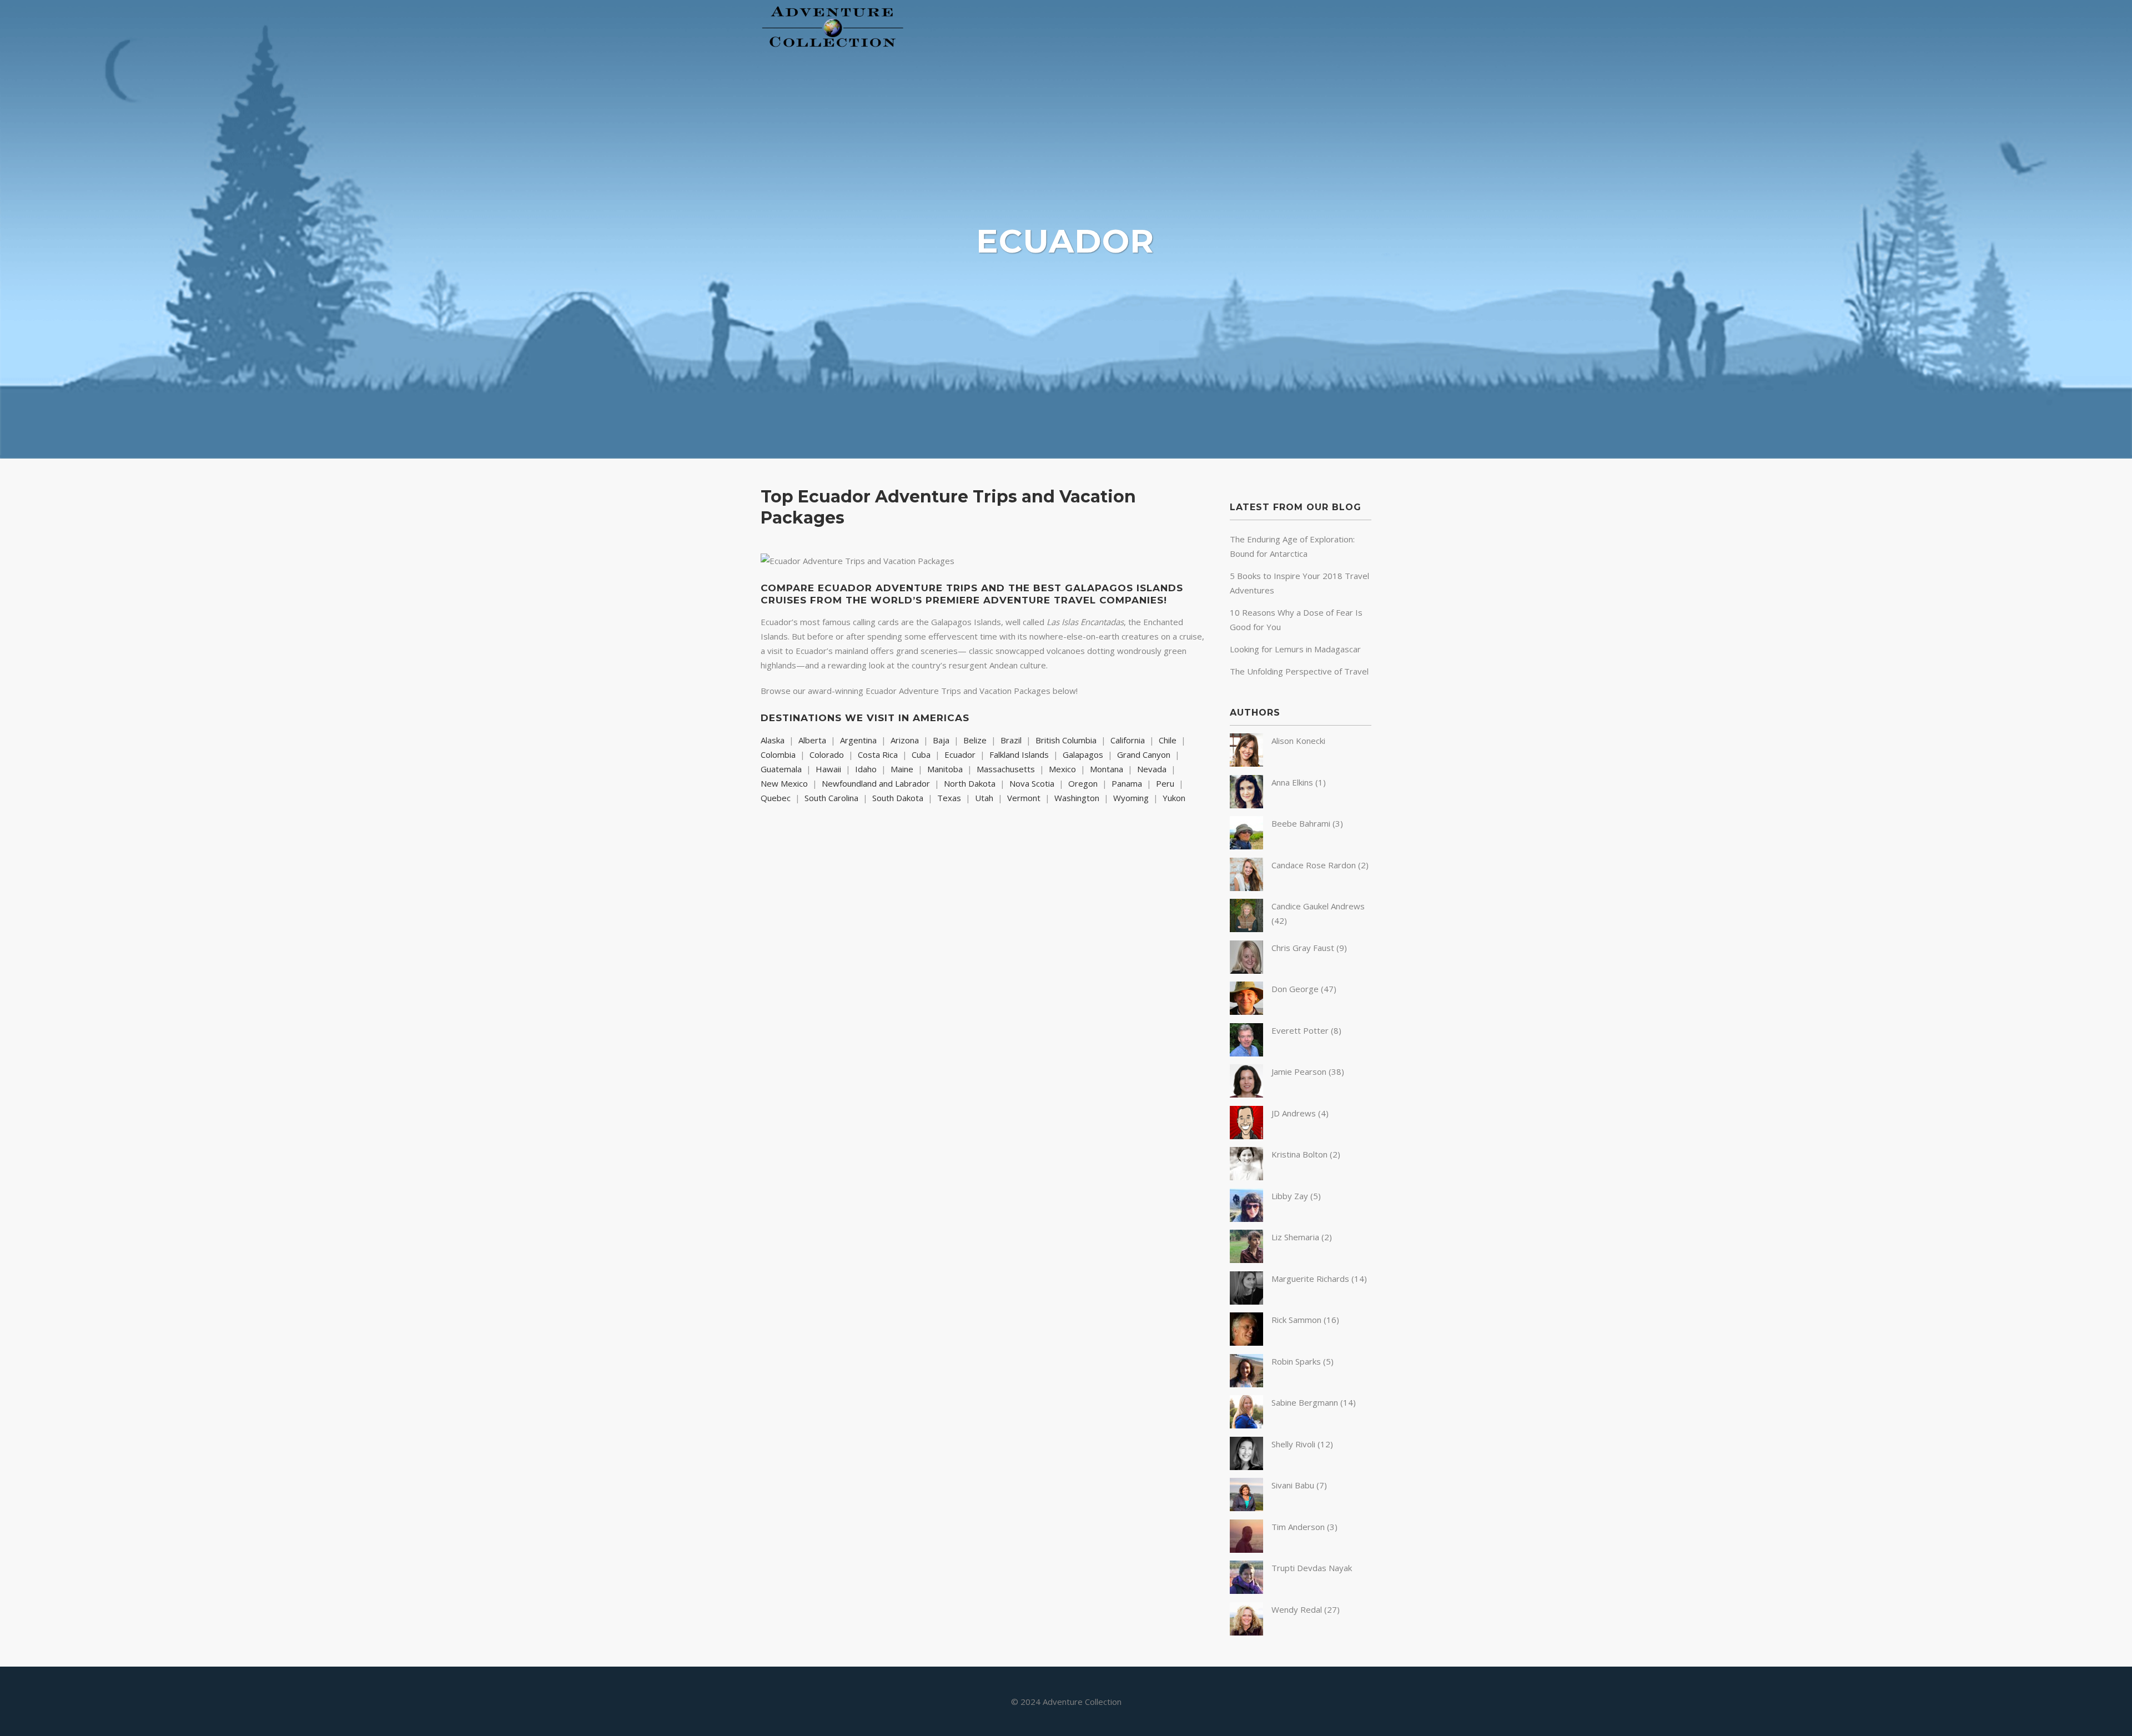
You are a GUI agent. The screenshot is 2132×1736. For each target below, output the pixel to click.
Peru (1165, 783)
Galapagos (1083, 754)
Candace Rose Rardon (1314, 865)
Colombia (778, 754)
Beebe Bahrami (1301, 823)
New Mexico (784, 783)
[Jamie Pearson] (1246, 1094)
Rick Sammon (1296, 1320)
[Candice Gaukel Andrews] (1246, 929)
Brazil (1011, 740)
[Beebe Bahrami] (1246, 846)
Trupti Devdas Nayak (1312, 1568)
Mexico (1062, 769)
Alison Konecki (1298, 741)
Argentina (858, 740)
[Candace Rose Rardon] (1246, 888)
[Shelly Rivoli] (1246, 1467)
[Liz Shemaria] (1246, 1260)
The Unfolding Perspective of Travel (1299, 671)
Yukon (1174, 798)
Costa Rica (878, 754)
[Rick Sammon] (1246, 1342)
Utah (984, 798)
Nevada (1152, 769)
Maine (902, 769)
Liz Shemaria (1295, 1237)
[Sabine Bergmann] (1246, 1425)
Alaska (773, 740)
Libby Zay (1290, 1196)
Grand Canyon (1144, 754)
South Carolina (831, 798)
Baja (941, 740)
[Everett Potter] (1246, 1053)
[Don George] (1246, 1012)
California (1128, 740)
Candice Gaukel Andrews (1318, 906)
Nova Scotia (1032, 783)
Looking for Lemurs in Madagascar (1295, 649)
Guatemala (781, 769)
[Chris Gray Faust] (1246, 970)
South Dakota (898, 798)
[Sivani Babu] (1246, 1508)
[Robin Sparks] (1246, 1384)
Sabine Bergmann (1305, 1402)
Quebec (776, 798)
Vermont (1024, 798)
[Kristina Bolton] (1246, 1177)
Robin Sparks (1296, 1361)
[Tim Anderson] (1246, 1549)
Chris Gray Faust (1303, 948)
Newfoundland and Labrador (876, 783)
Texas (949, 798)
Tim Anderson (1298, 1527)
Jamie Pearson (1299, 1071)
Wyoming (1131, 798)
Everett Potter (1300, 1030)
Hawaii (828, 769)
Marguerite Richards (1310, 1279)
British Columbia (1066, 740)
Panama (1127, 783)
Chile (1168, 740)
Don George (1295, 989)
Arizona (905, 740)
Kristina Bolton (1299, 1154)
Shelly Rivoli (1293, 1444)
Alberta (812, 740)
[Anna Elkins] (1246, 805)
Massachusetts (1006, 769)
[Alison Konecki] (1246, 763)
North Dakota (970, 783)
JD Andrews (1294, 1113)
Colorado (827, 754)
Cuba (921, 754)
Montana (1107, 769)
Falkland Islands (1019, 754)
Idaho (866, 769)
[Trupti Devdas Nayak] (1246, 1591)
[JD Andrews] (1246, 1136)
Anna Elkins (1292, 782)
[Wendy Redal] (1246, 1632)
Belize (975, 740)
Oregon (1083, 783)
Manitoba (945, 769)
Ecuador (960, 754)
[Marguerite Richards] (1246, 1301)
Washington (1077, 798)
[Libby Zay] (1246, 1219)
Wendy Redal (1297, 1609)
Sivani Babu (1293, 1485)
